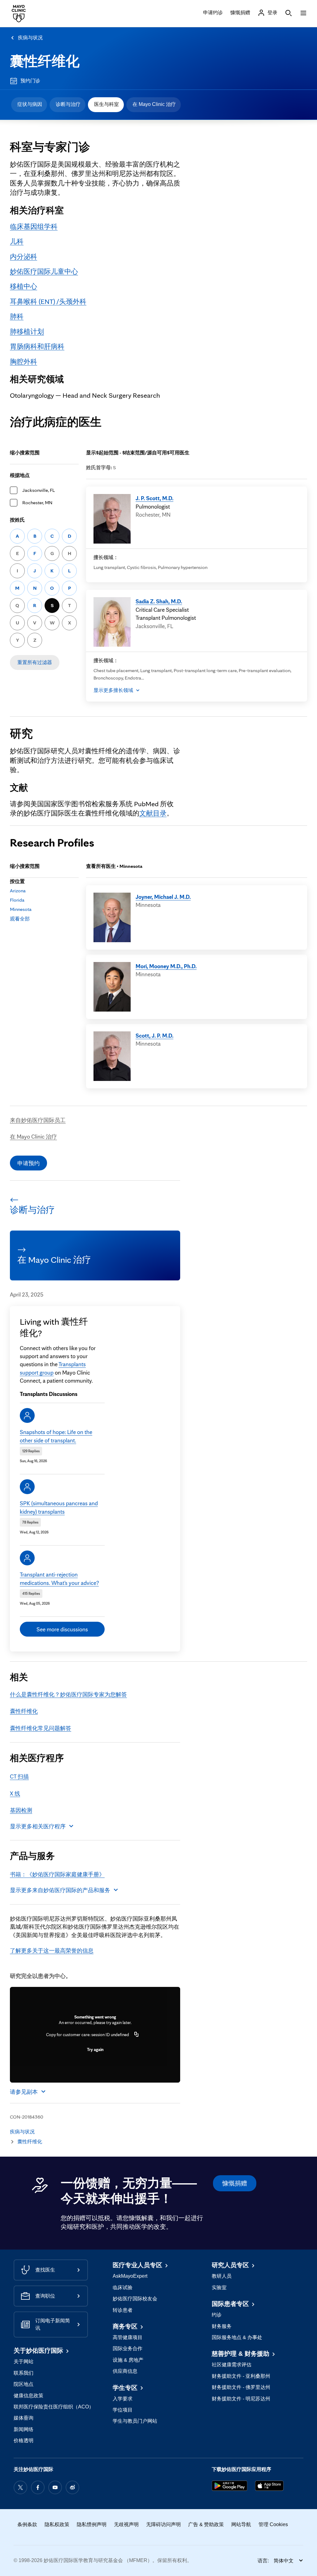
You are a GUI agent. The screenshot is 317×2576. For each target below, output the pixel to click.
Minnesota (21, 909)
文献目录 (153, 813)
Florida (17, 900)
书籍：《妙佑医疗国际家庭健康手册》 (57, 1874)
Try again (95, 2049)
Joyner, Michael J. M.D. (163, 897)
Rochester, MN (37, 503)
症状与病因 (30, 104)
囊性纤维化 (45, 61)
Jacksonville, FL (39, 490)
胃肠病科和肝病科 (37, 346)
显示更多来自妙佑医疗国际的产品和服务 (60, 1890)
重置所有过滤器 (35, 662)
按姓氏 (17, 520)
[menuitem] (29, 105)
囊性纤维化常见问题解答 (41, 1728)
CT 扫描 (19, 1776)
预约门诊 (30, 81)
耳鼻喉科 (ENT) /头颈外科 (48, 301)
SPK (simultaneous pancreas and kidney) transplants (59, 1507)
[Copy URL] (137, 2035)
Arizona (18, 891)
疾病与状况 (30, 38)
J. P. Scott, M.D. (154, 498)
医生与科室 (106, 104)
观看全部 (20, 919)
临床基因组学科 (34, 226)
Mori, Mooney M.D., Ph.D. (166, 966)
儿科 (17, 241)
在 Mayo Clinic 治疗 (154, 104)
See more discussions (62, 1629)
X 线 (15, 1793)
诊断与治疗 (68, 104)
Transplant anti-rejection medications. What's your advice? (59, 1578)
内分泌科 (24, 256)
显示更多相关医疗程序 (38, 1826)
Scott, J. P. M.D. (154, 1035)
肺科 (17, 316)
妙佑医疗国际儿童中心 (44, 271)
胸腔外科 (24, 361)
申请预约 (28, 1163)
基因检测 (21, 1810)
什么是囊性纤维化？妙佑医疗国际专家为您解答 (68, 1694)
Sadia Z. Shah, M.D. (159, 601)
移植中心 (24, 286)
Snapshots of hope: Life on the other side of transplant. (56, 1436)
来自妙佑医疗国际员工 (38, 1120)
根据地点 (20, 475)
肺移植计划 (27, 331)
